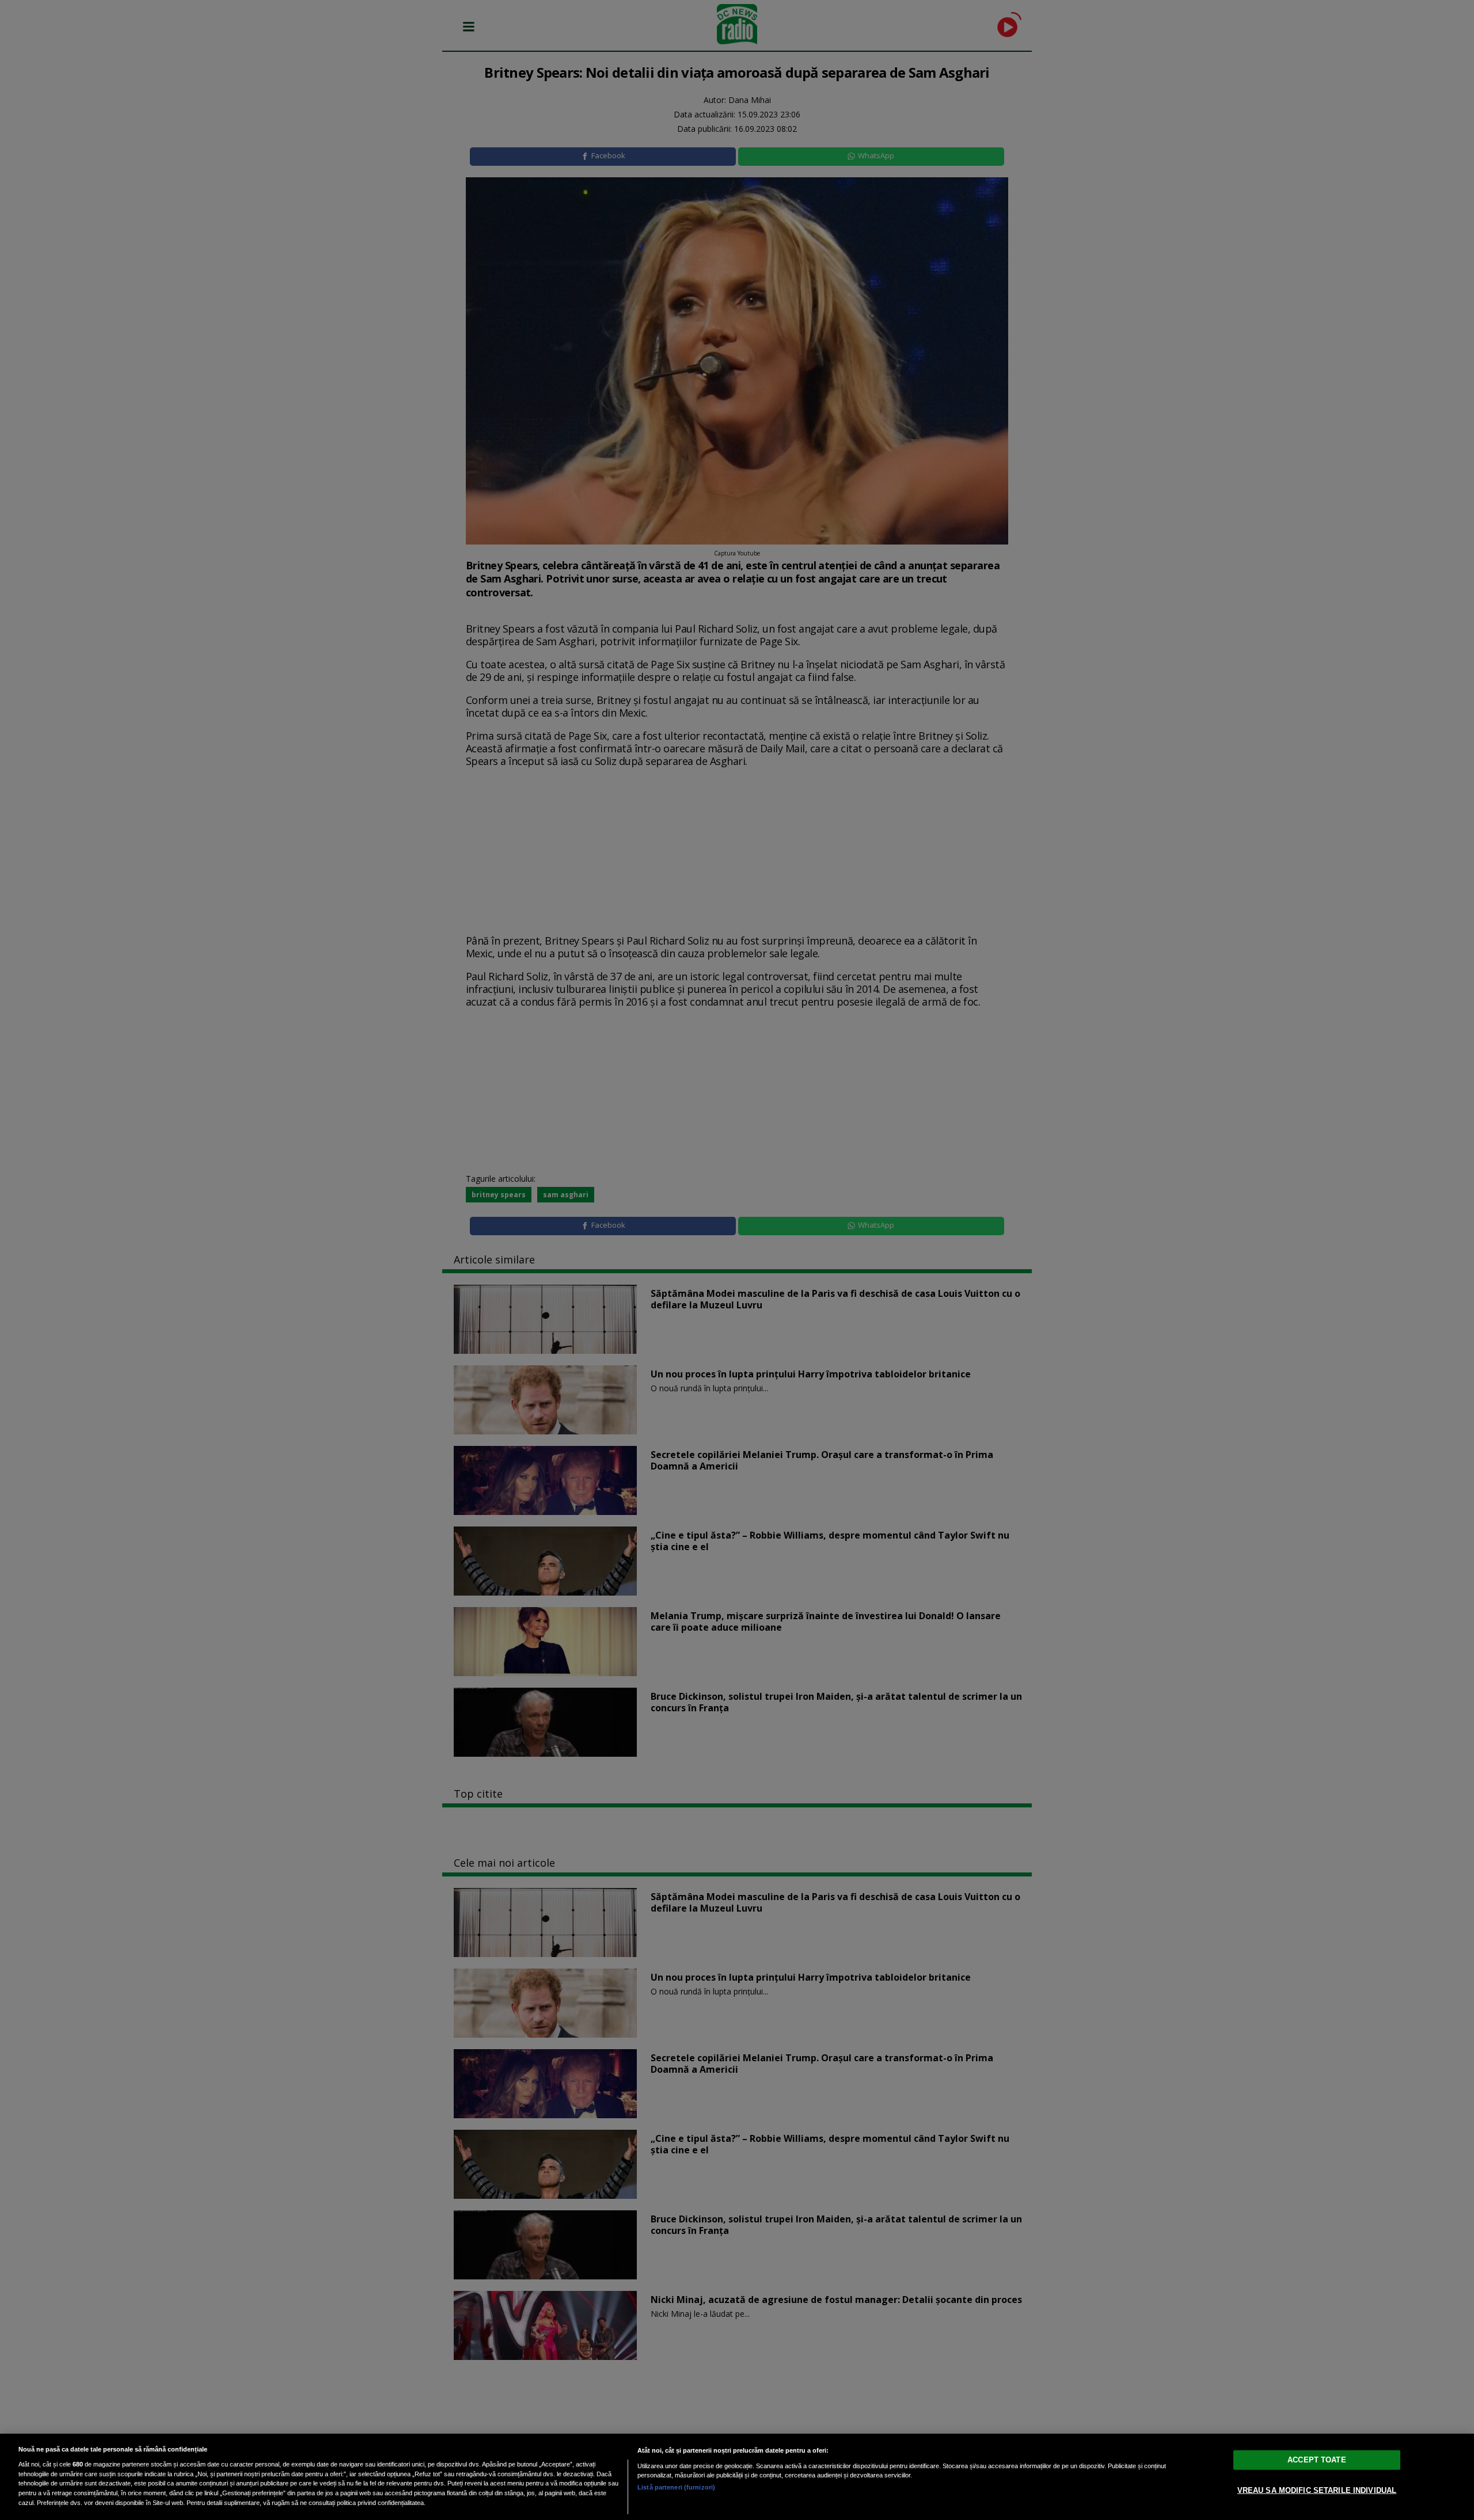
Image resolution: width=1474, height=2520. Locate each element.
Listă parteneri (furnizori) (676, 2487)
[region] (737, 2477)
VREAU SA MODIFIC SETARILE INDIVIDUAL (1317, 2490)
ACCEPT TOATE (1317, 2460)
